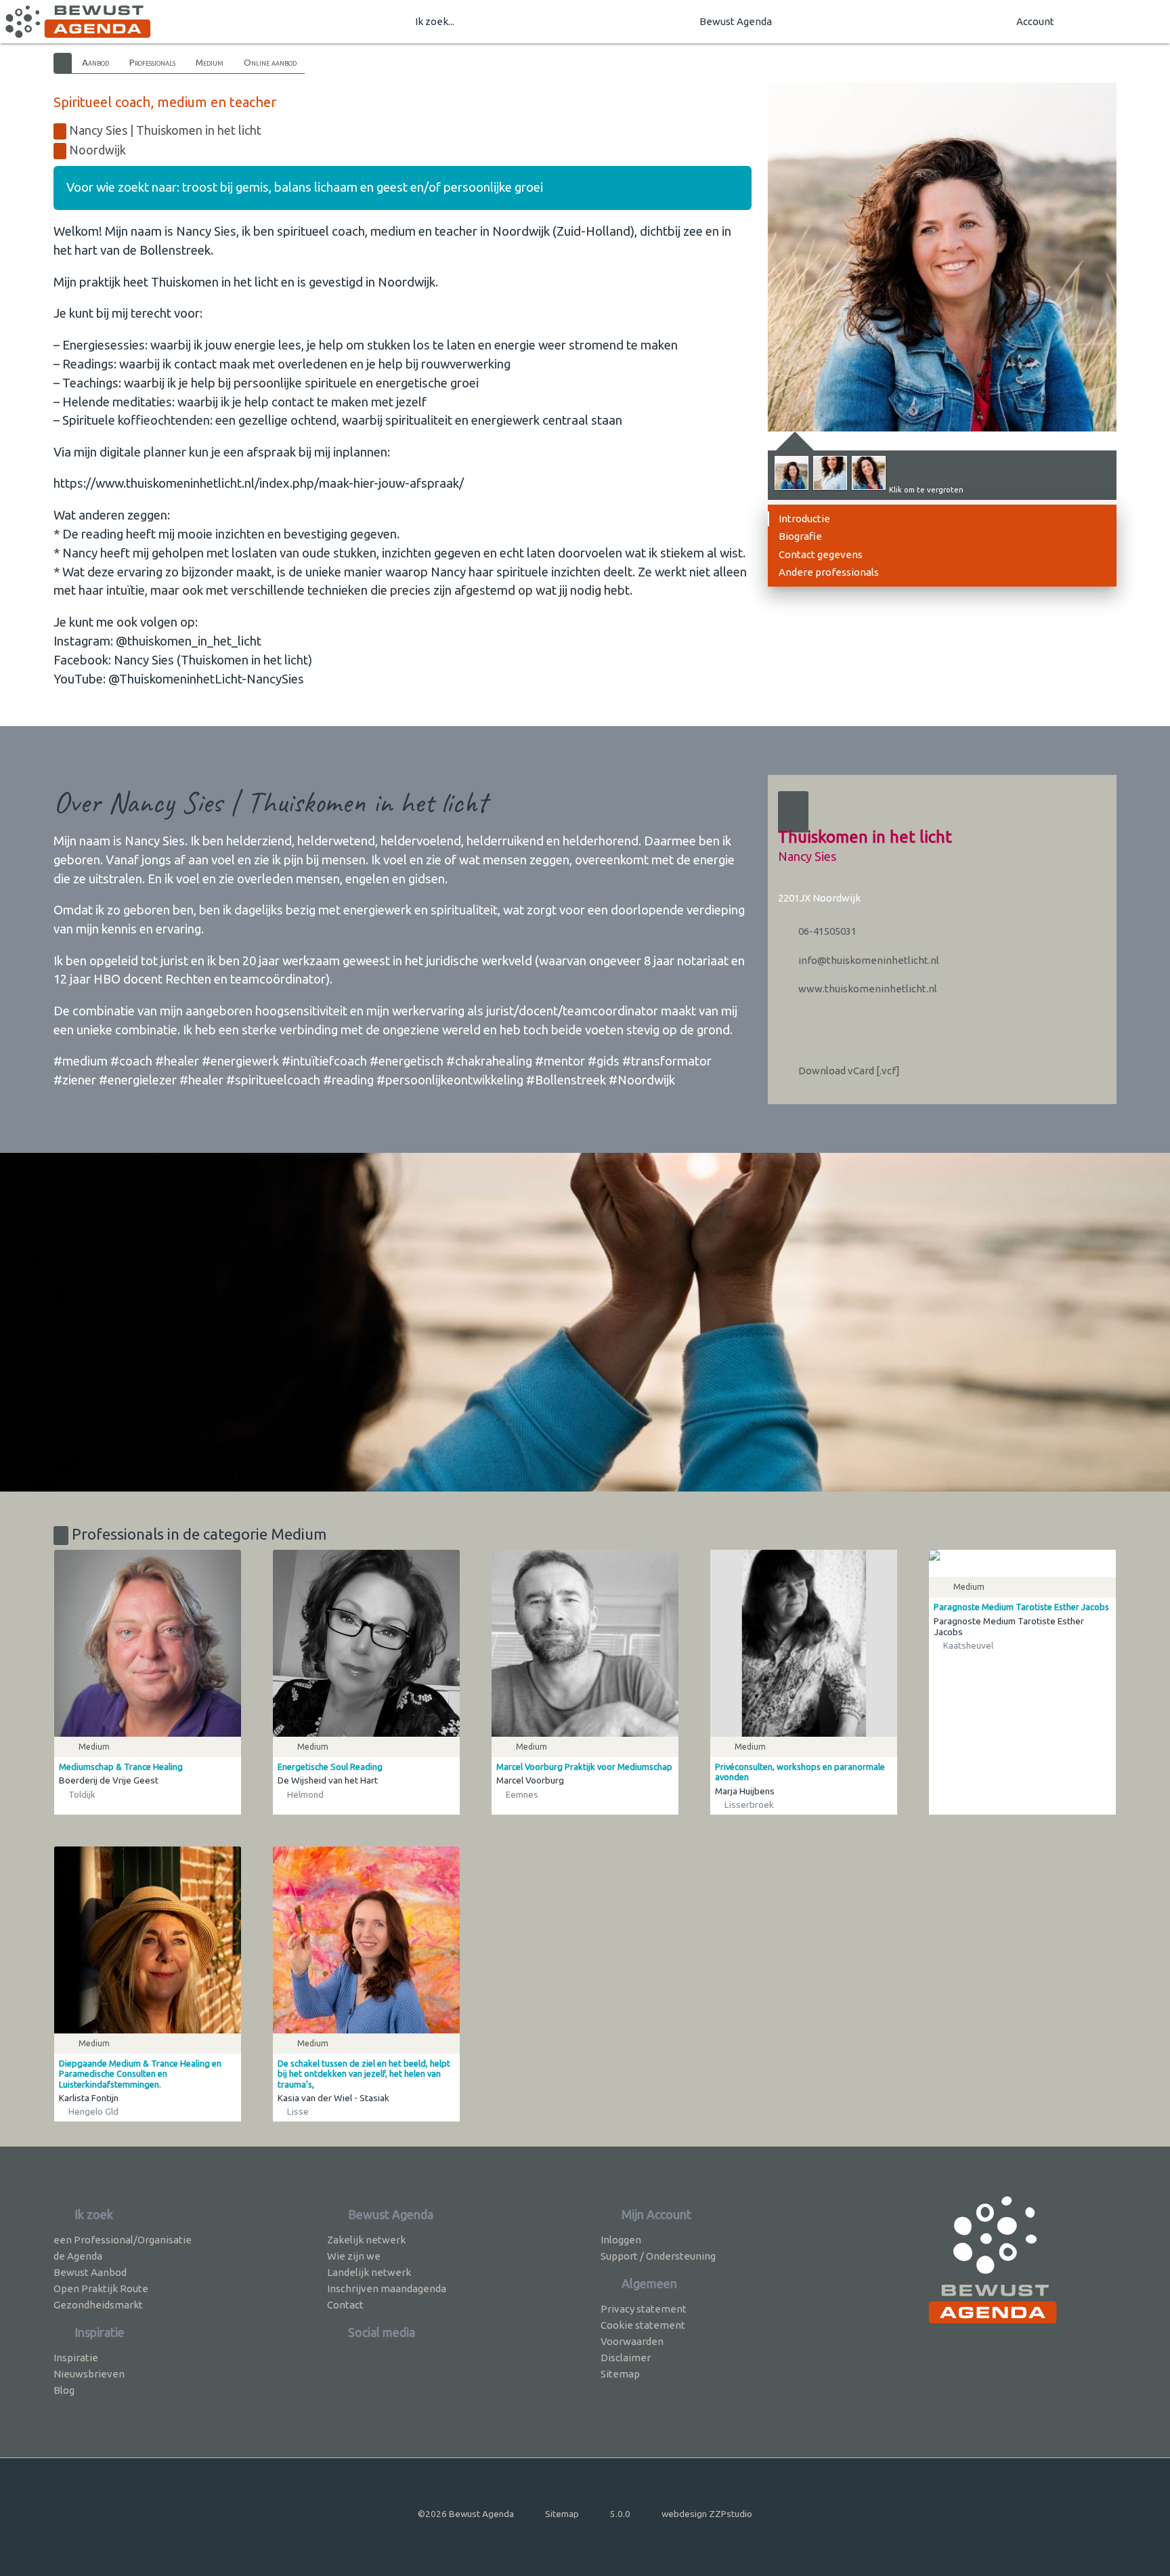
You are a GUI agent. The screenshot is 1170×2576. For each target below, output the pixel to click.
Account (1035, 21)
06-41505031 (826, 931)
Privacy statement (644, 2309)
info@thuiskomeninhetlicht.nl (868, 960)
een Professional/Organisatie (123, 2240)
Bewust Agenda (736, 21)
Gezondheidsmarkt (98, 2305)
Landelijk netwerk (369, 2272)
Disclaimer (626, 2358)
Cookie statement (643, 2325)
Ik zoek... (435, 21)
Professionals (152, 62)
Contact (345, 2305)
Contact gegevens (821, 554)
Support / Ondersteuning (658, 2256)
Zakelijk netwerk (366, 2240)
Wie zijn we (354, 2256)
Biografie (800, 536)
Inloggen (621, 2240)
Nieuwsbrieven (89, 2374)
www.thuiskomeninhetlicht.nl (867, 989)
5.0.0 (620, 2514)
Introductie (804, 519)
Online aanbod (270, 62)
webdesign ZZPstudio (707, 2514)
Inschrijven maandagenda (387, 2288)
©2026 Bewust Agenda (466, 2514)
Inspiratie (76, 2358)
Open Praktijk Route (101, 2288)
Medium (210, 62)
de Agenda (78, 2256)
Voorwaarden (632, 2341)
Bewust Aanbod (90, 2272)
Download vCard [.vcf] (848, 1071)
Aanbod (95, 62)
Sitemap (620, 2374)
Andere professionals (829, 572)
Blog (64, 2390)
